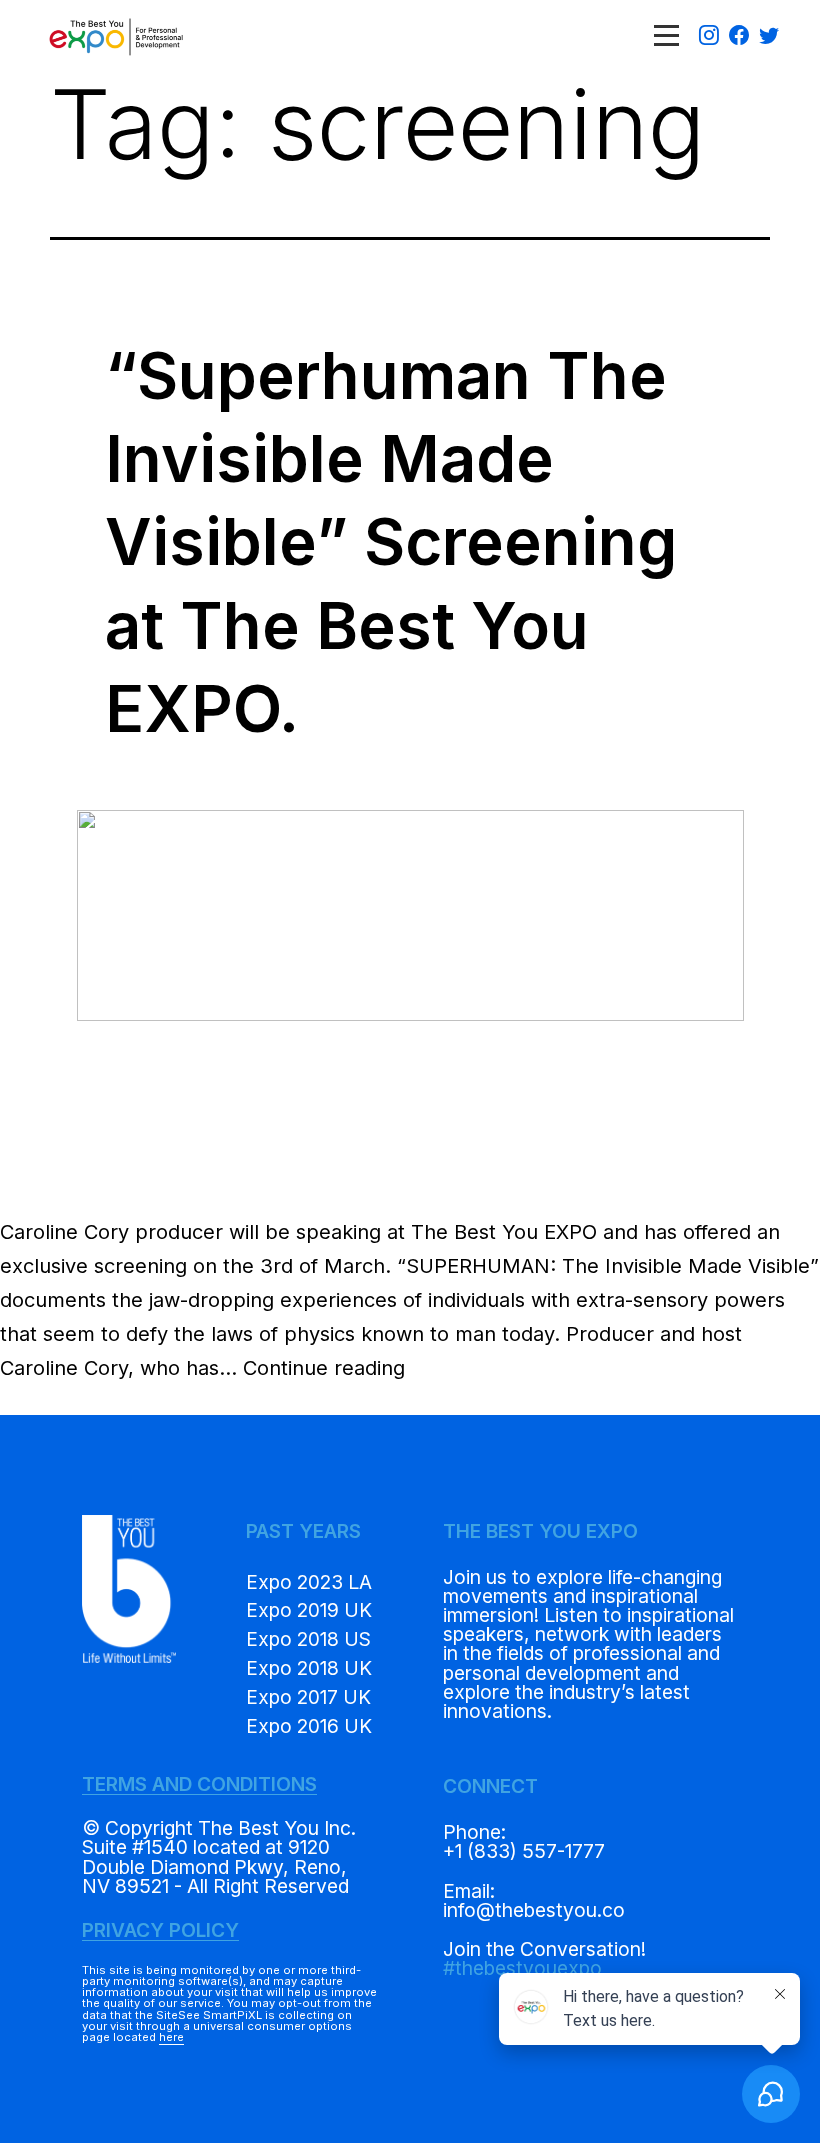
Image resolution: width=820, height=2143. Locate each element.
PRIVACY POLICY (160, 1930)
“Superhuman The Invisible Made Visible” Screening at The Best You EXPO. (391, 542)
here (171, 2037)
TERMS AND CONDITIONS (199, 1784)
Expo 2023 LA (309, 1582)
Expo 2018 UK (309, 1668)
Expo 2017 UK (308, 1697)
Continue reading (324, 1368)
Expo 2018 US (308, 1639)
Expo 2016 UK (309, 1726)
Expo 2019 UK (309, 1610)
